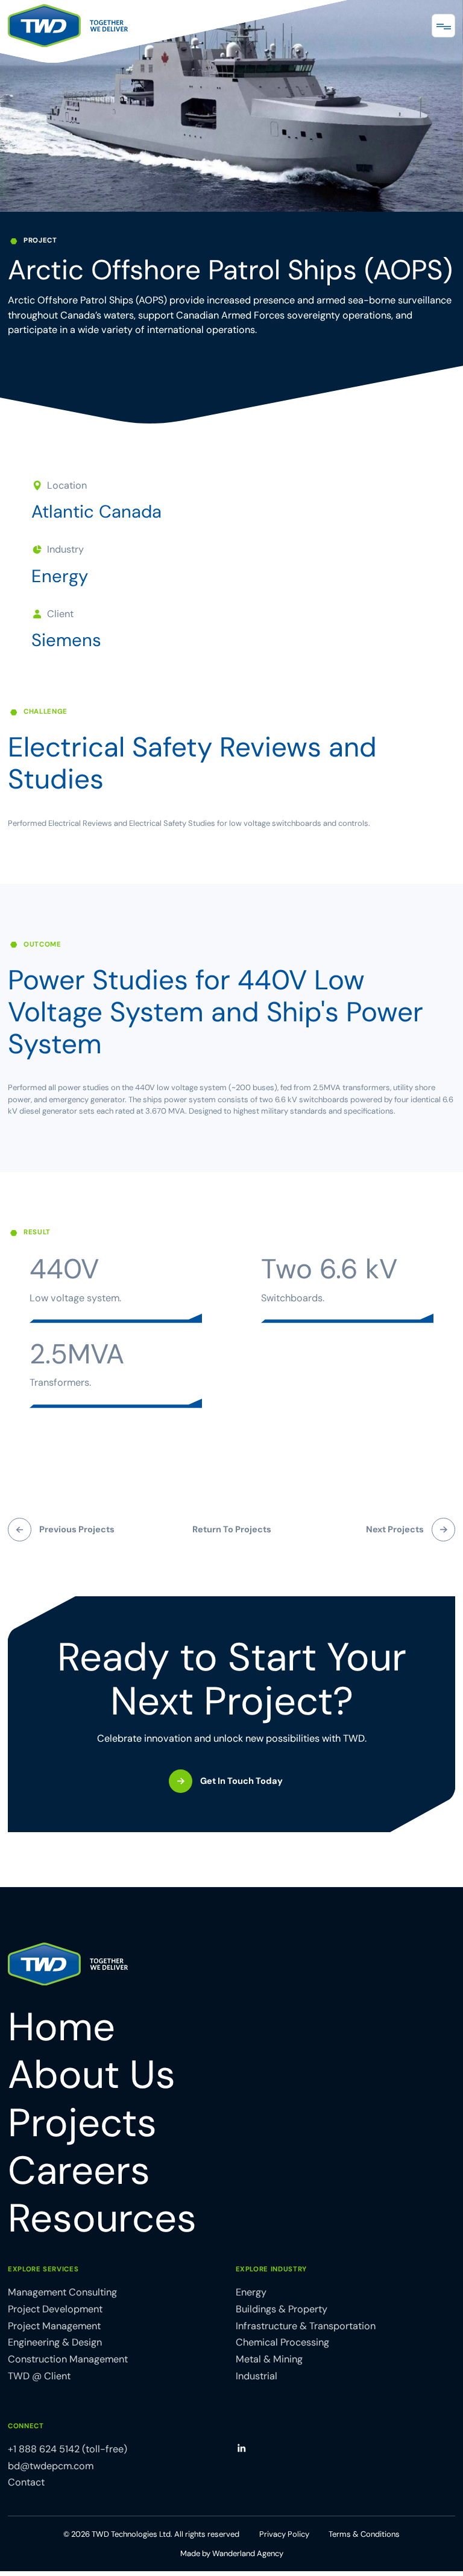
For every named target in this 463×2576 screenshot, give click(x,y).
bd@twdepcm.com (51, 2466)
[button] (443, 26)
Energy (60, 576)
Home (61, 2027)
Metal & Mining (269, 2359)
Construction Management (68, 2359)
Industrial (257, 2376)
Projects (82, 2123)
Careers (79, 2171)
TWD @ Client (39, 2376)
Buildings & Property (282, 2309)
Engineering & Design (55, 2342)
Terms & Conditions (364, 2534)
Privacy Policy (284, 2534)
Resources (102, 2219)
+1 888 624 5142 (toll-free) (68, 2449)
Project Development (55, 2309)
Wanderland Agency (248, 2553)
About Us (92, 2075)
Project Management (54, 2326)
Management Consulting (62, 2292)
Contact (26, 2482)
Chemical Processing (282, 2342)
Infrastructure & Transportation (306, 2326)
